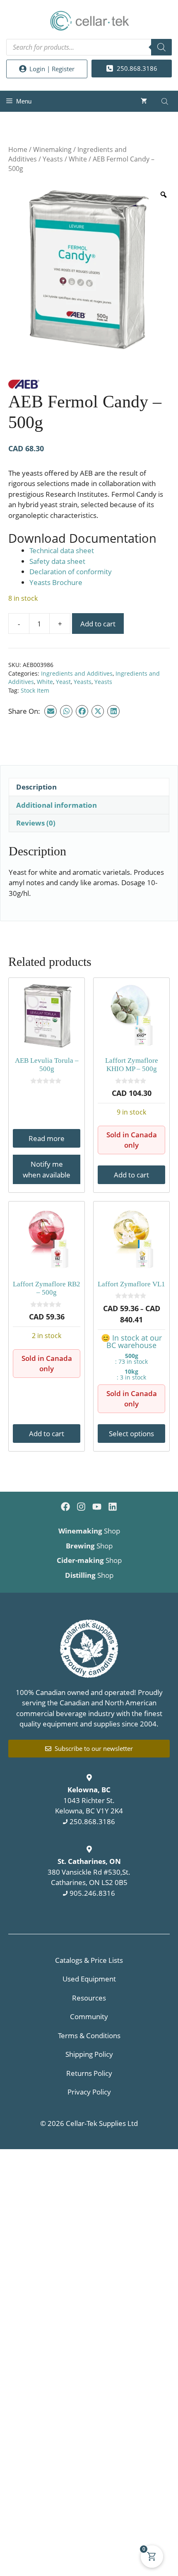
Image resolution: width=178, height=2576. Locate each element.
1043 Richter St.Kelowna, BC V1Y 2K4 (89, 1800)
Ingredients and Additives (77, 673)
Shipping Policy (89, 2054)
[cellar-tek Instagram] (81, 1507)
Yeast (63, 682)
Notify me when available (47, 1169)
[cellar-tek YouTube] (97, 1507)
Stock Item (35, 690)
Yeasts (53, 159)
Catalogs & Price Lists (89, 1960)
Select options (131, 1434)
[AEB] (24, 385)
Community (89, 2016)
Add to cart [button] (131, 1175)
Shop (89, 1531)
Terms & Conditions (89, 2036)
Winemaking (52, 149)
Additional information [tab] (57, 805)
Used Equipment (89, 1979)
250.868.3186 (92, 1821)
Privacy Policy (89, 2092)
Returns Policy (89, 2073)
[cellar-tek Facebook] (65, 1507)
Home (18, 149)
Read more (47, 1138)
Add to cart (98, 624)
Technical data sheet (62, 550)
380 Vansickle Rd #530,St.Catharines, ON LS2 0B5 (89, 1872)
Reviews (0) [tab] (36, 823)
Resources (89, 1998)
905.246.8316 (92, 1893)
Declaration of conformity (71, 572)
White (78, 159)
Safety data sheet (57, 561)
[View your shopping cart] (144, 101)
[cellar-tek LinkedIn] (113, 1507)
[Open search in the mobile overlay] (89, 47)
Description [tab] (36, 787)
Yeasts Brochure (56, 582)
